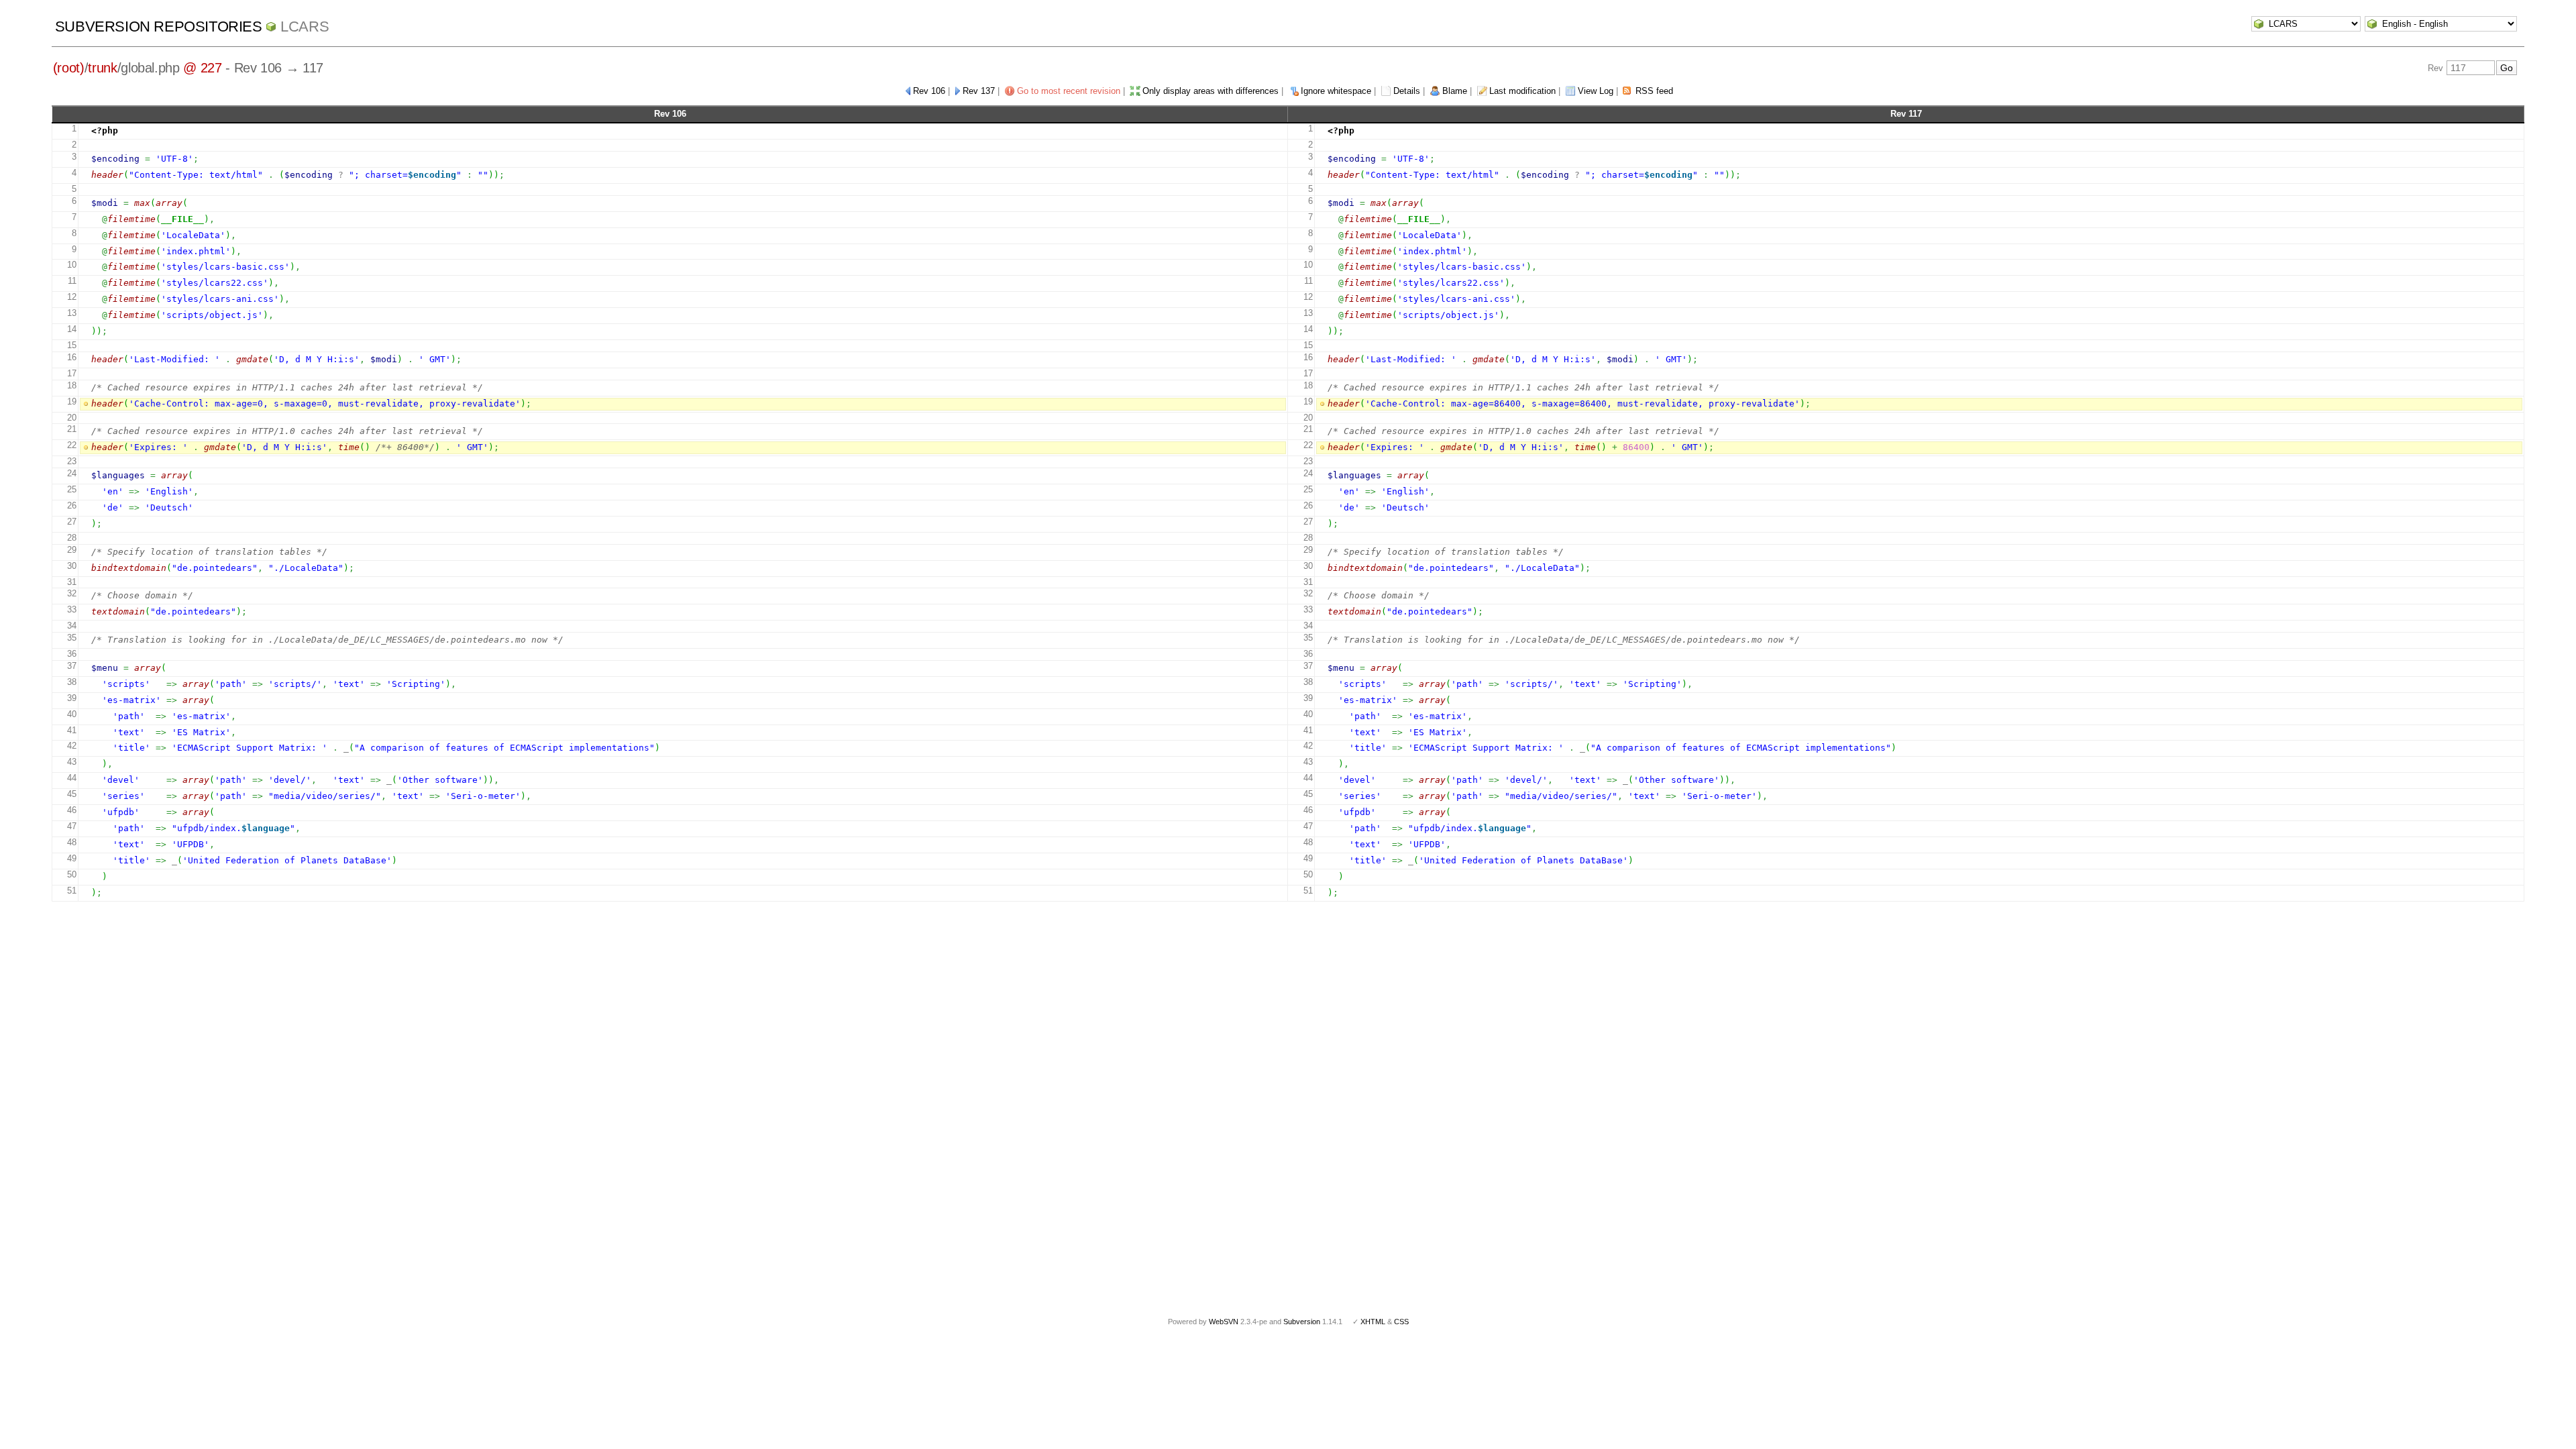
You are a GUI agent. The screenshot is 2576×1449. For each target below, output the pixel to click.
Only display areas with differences (1211, 91)
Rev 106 (929, 91)
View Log (1596, 91)
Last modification (1522, 91)
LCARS (305, 26)
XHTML (1373, 1322)
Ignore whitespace (1336, 91)
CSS (1401, 1322)
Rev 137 (979, 91)
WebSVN (1224, 1322)
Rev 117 (1906, 114)
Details (1407, 91)
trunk (102, 68)
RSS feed (1654, 91)
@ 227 (202, 68)
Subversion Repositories (159, 26)
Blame (1455, 91)
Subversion (1302, 1322)
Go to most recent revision (1069, 91)
